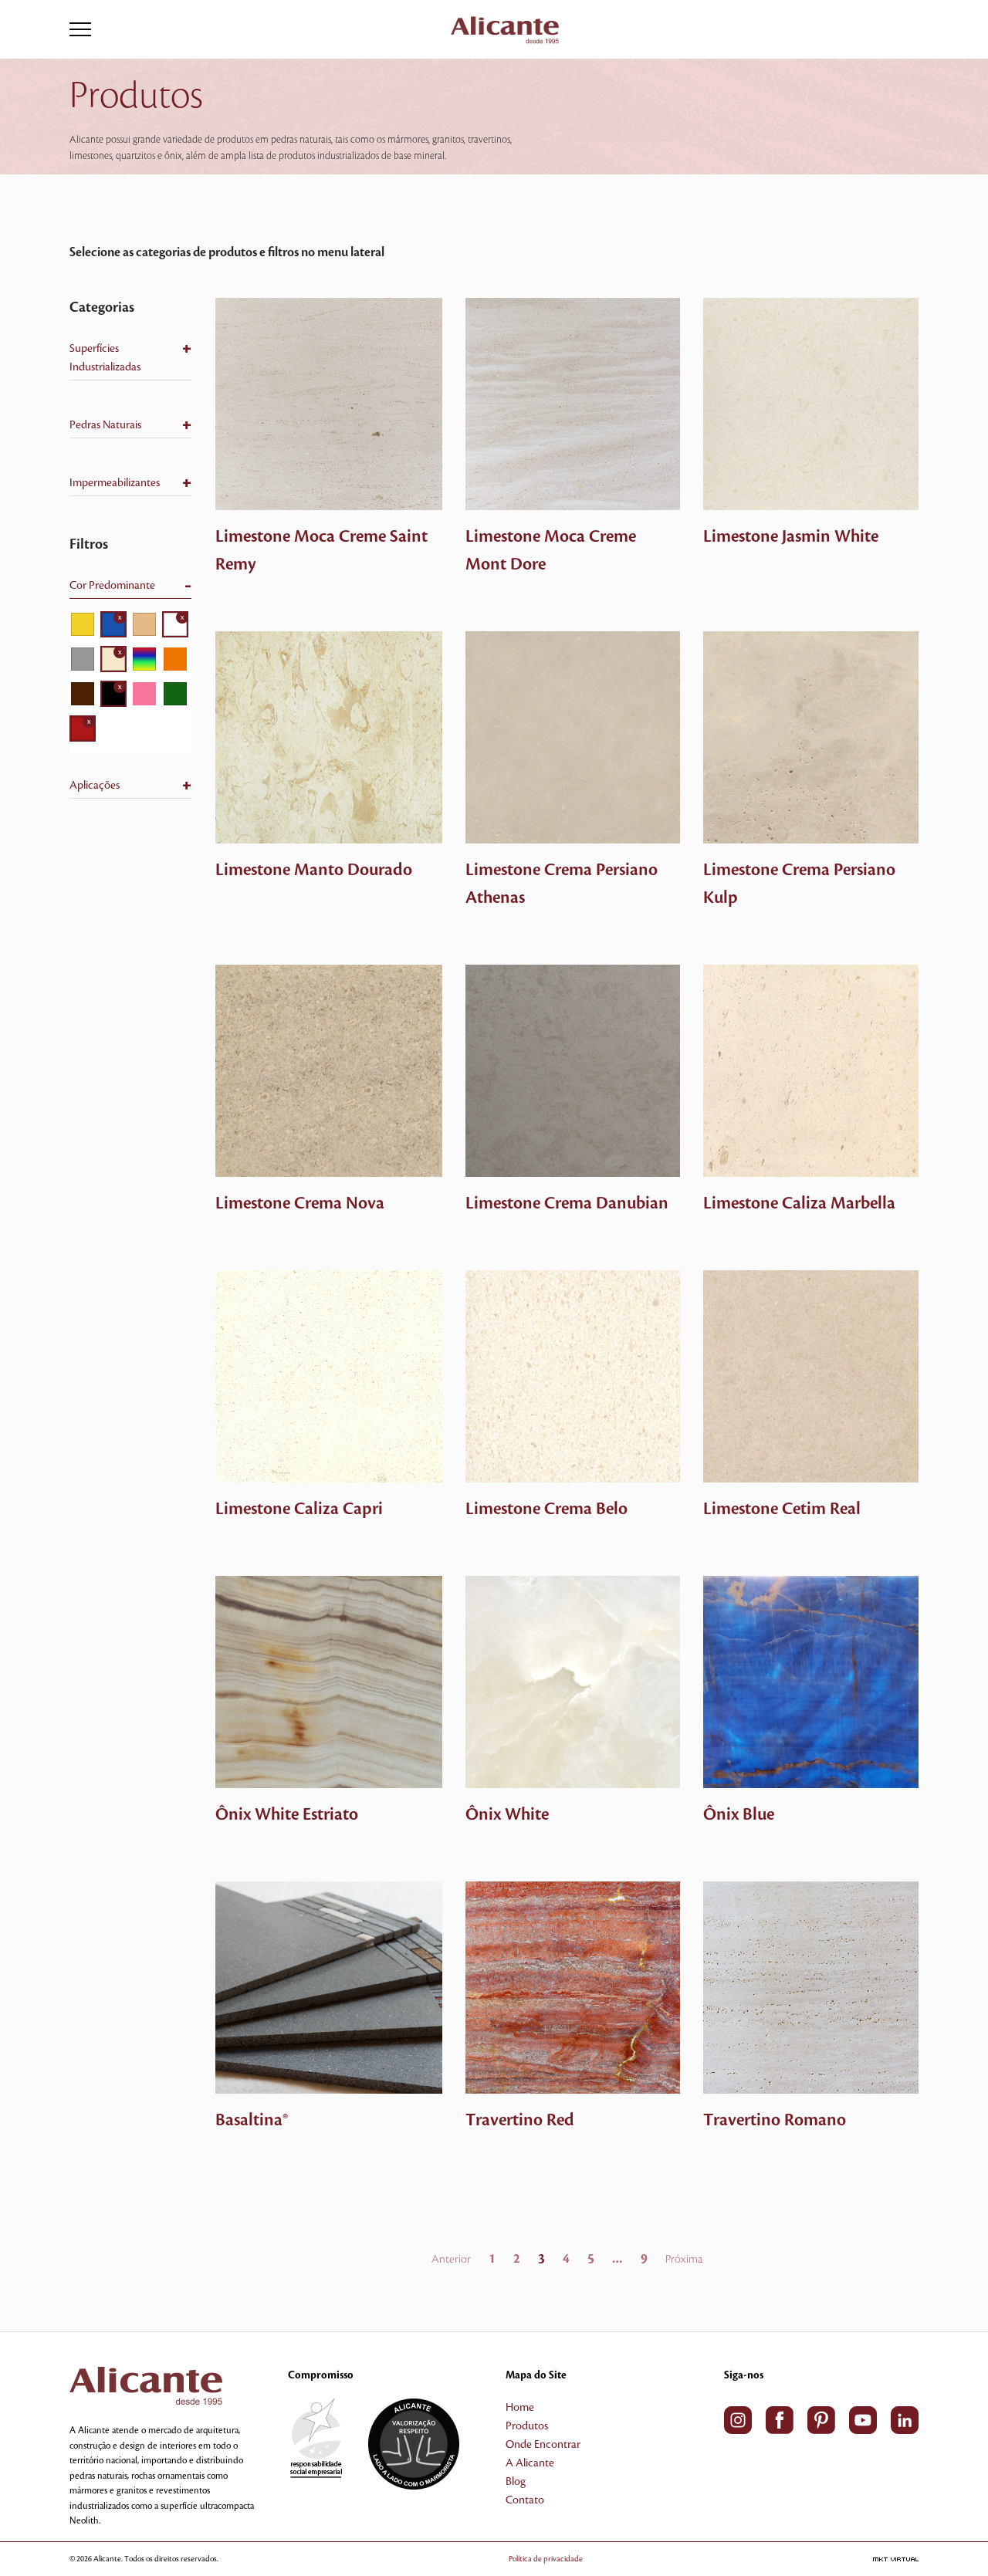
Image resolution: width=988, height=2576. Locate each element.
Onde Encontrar (543, 2445)
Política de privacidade (546, 2559)
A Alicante (530, 2463)
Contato (525, 2500)
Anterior (451, 2260)
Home (520, 2408)
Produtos (527, 2426)
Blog (516, 2482)
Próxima (684, 2260)
